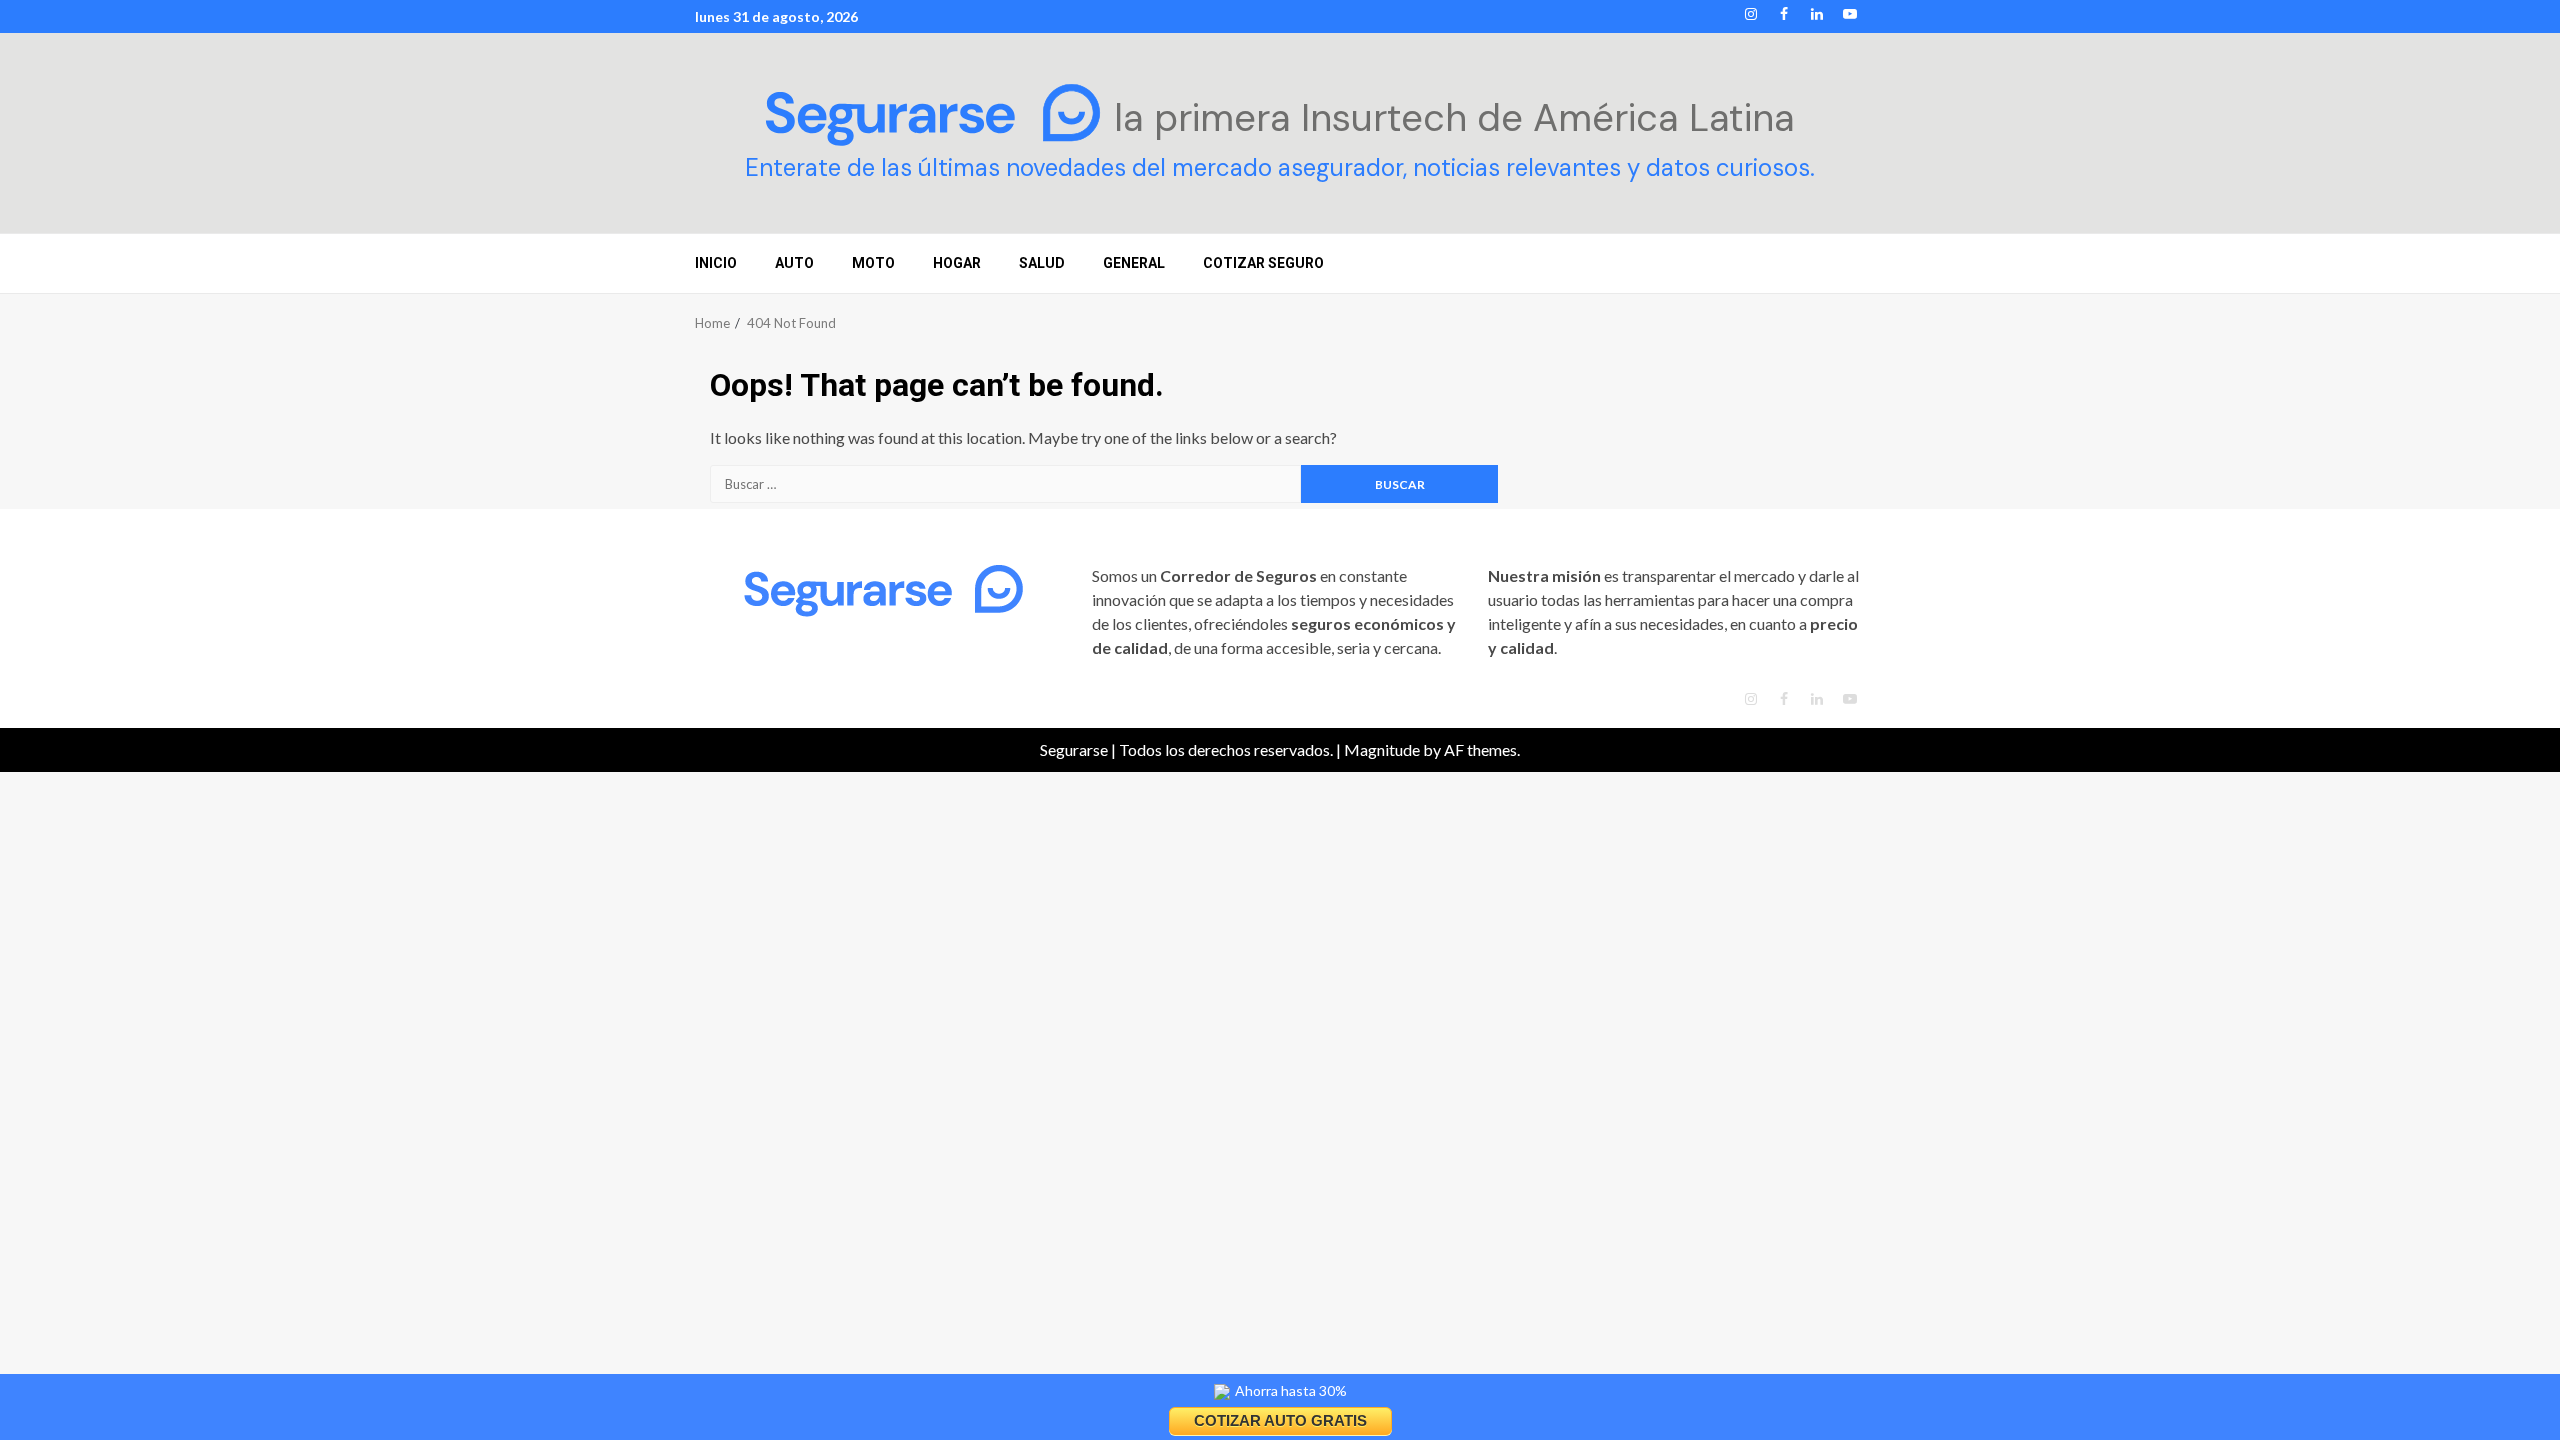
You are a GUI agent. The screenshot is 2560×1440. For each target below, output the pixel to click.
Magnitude (1382, 749)
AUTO (794, 263)
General (1134, 263)
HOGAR (957, 263)
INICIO (716, 263)
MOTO (873, 263)
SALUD (1042, 263)
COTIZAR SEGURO (1263, 263)
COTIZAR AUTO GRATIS (1280, 1420)
